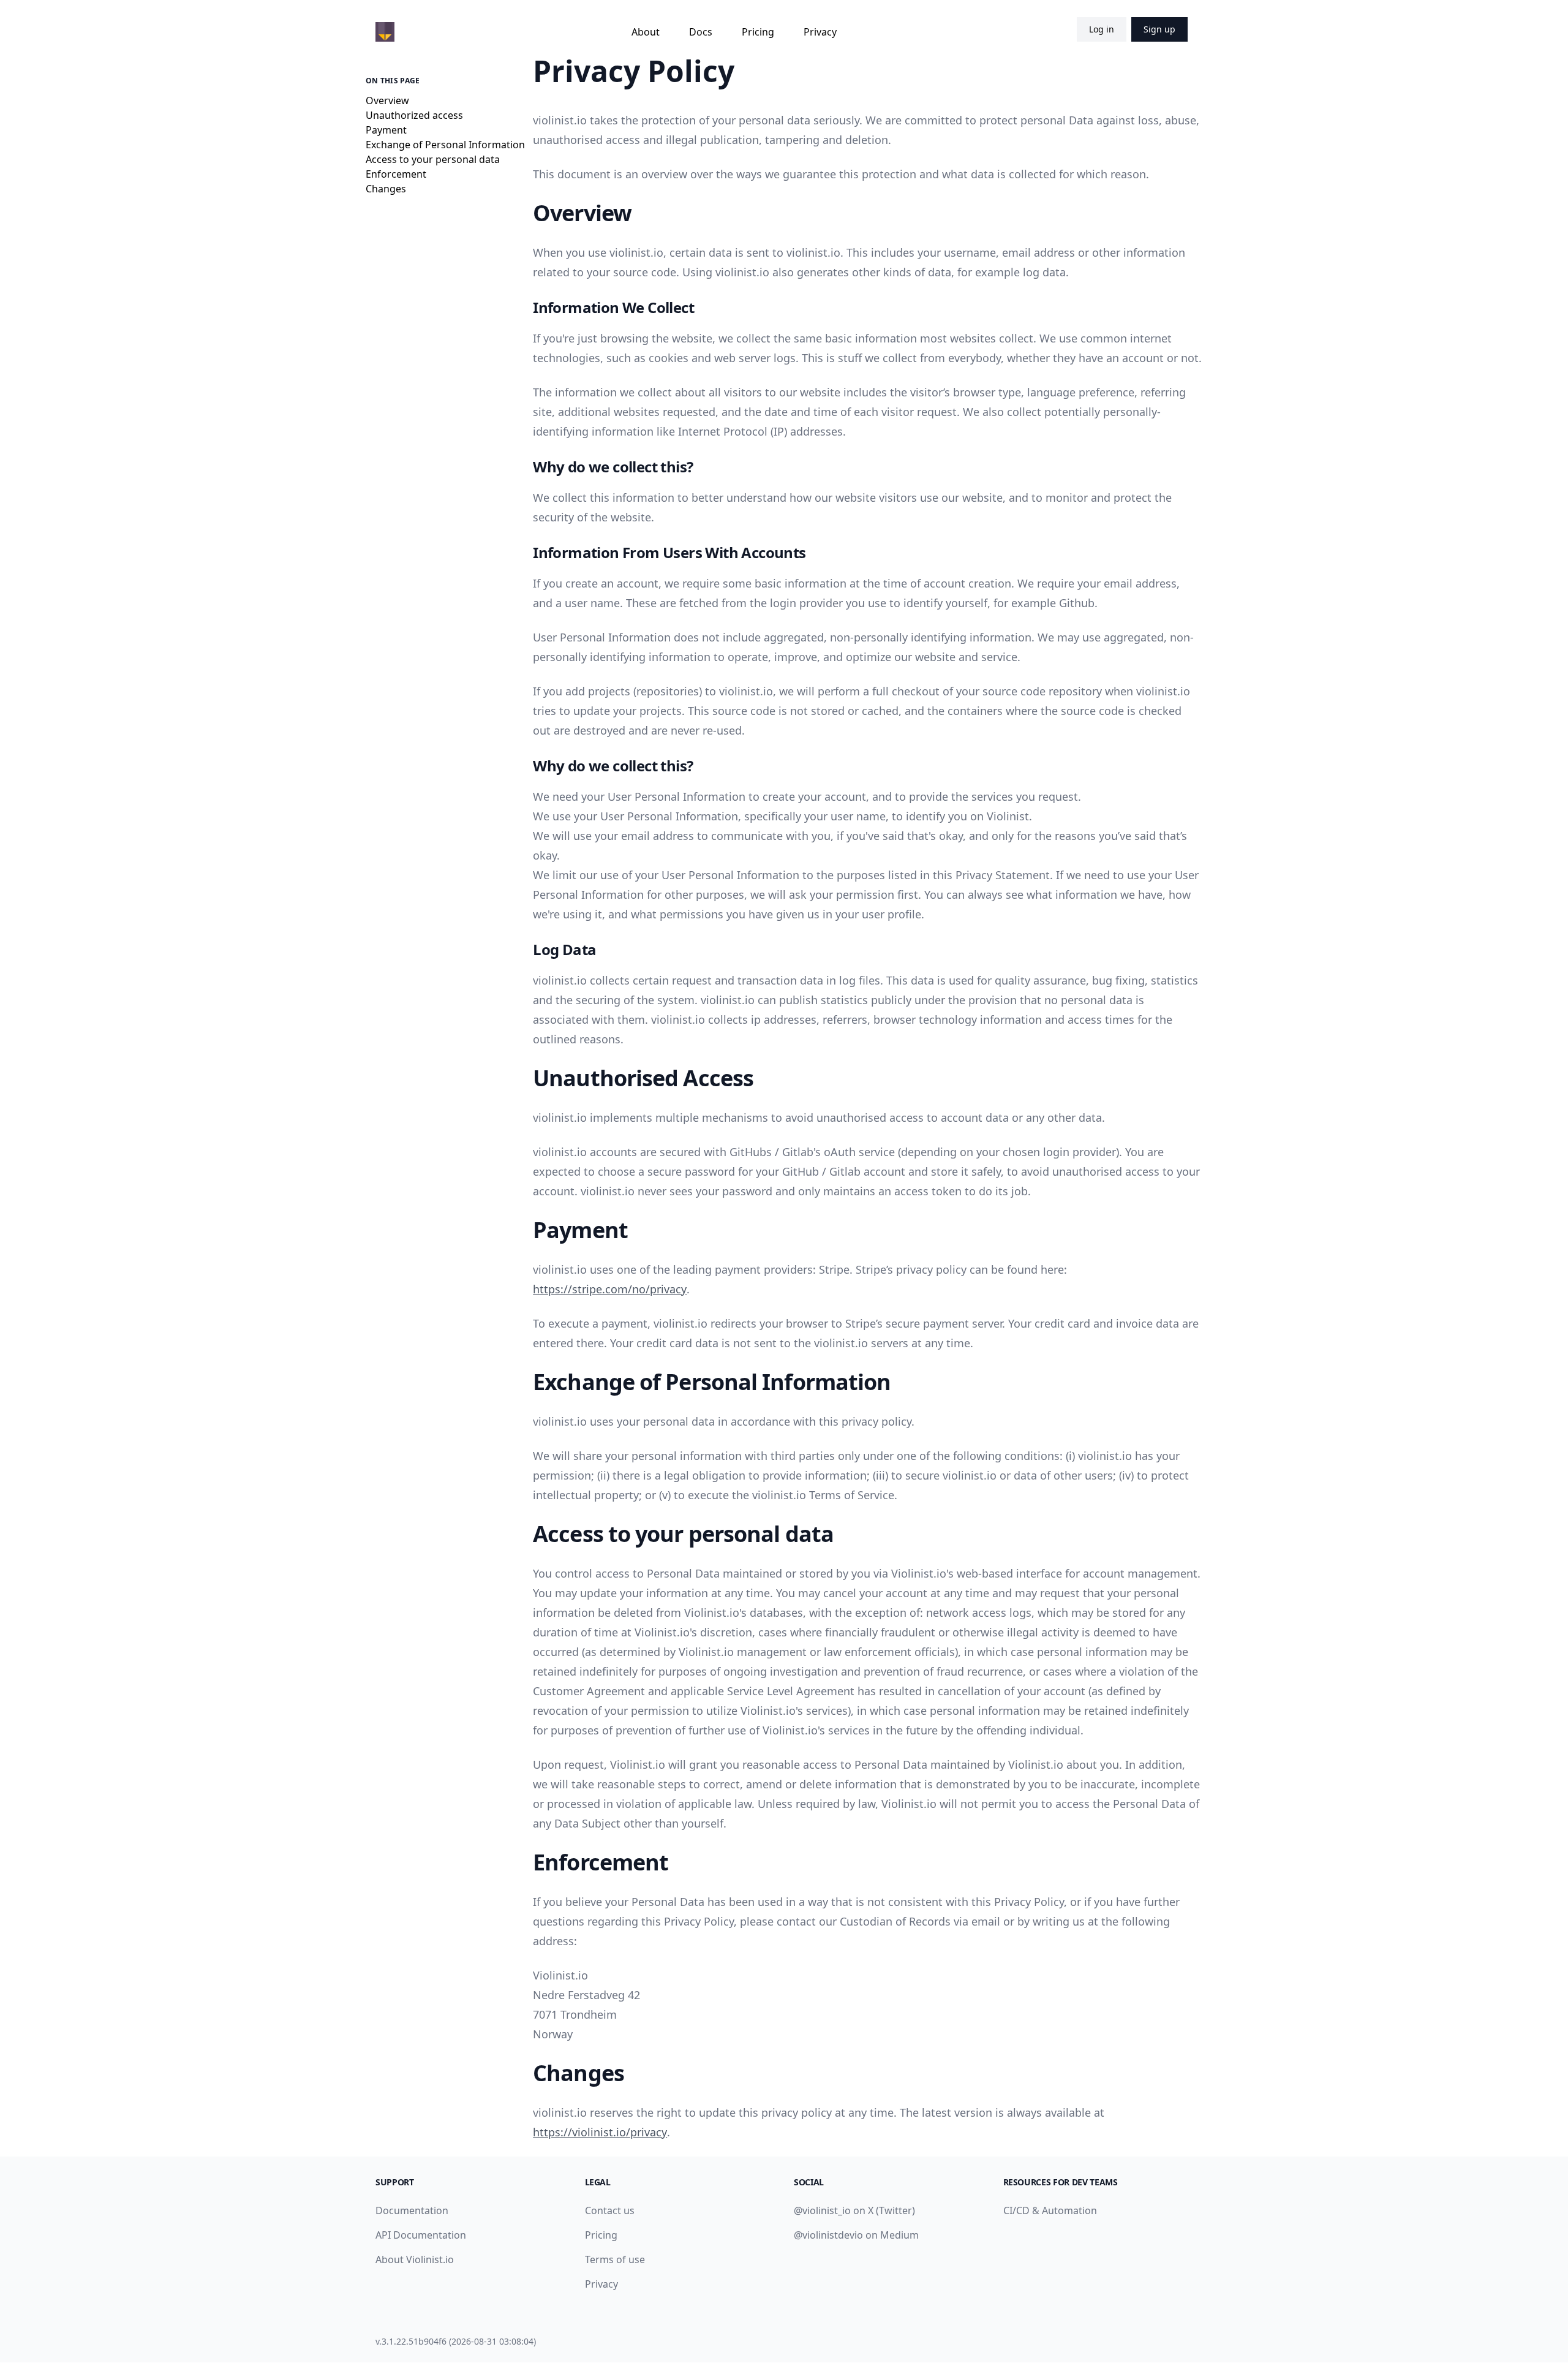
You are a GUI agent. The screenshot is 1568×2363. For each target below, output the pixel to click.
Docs (701, 32)
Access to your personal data (433, 159)
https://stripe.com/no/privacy (610, 1289)
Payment (386, 130)
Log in (1102, 29)
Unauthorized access (414, 115)
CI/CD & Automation (1050, 2210)
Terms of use (615, 2259)
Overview (387, 100)
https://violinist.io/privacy (600, 2132)
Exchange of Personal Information (445, 145)
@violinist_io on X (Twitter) (854, 2210)
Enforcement (396, 174)
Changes (386, 189)
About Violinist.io (415, 2259)
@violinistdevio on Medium (856, 2235)
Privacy (820, 32)
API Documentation (421, 2235)
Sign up (1159, 29)
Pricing (758, 32)
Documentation (412, 2210)
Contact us (610, 2210)
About (646, 32)
